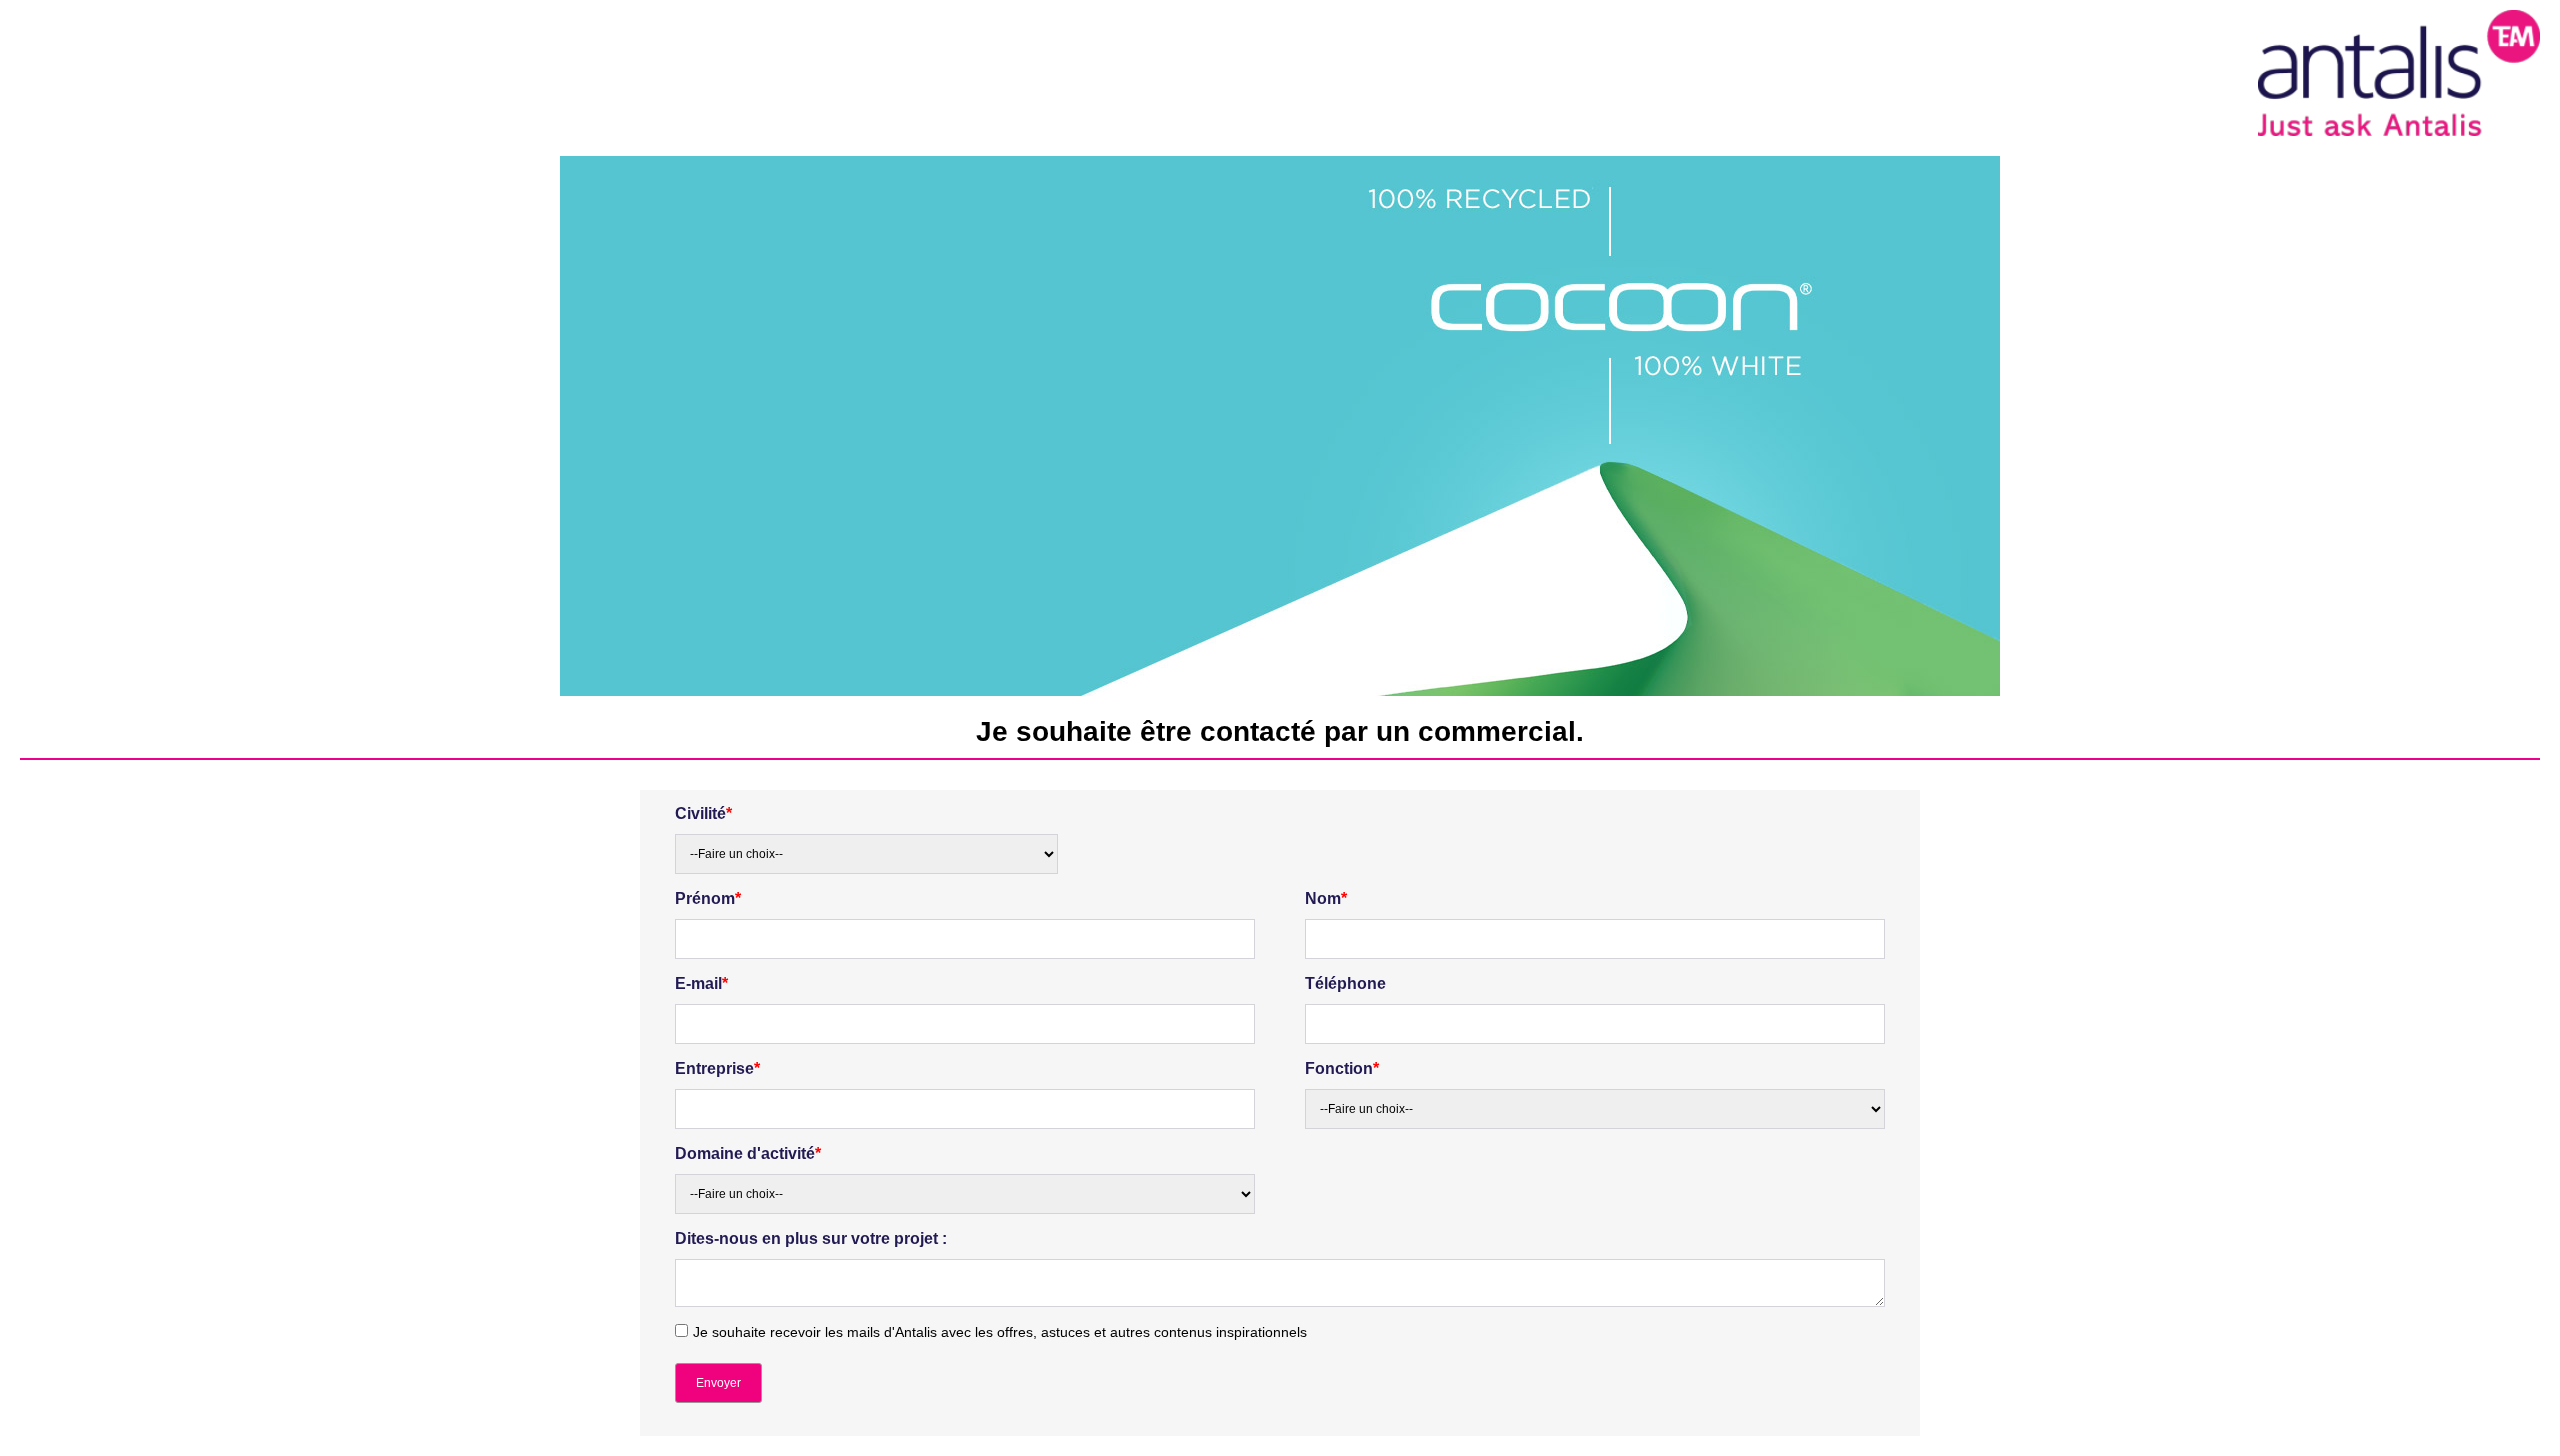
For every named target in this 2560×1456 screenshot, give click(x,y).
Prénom (708, 898)
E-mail (701, 983)
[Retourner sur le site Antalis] (2399, 72)
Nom (1326, 898)
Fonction (1342, 1068)
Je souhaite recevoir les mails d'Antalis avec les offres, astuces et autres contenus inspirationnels (1000, 1332)
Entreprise (717, 1068)
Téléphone (1345, 983)
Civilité (703, 813)
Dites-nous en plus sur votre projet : (811, 1238)
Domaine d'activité (748, 1153)
